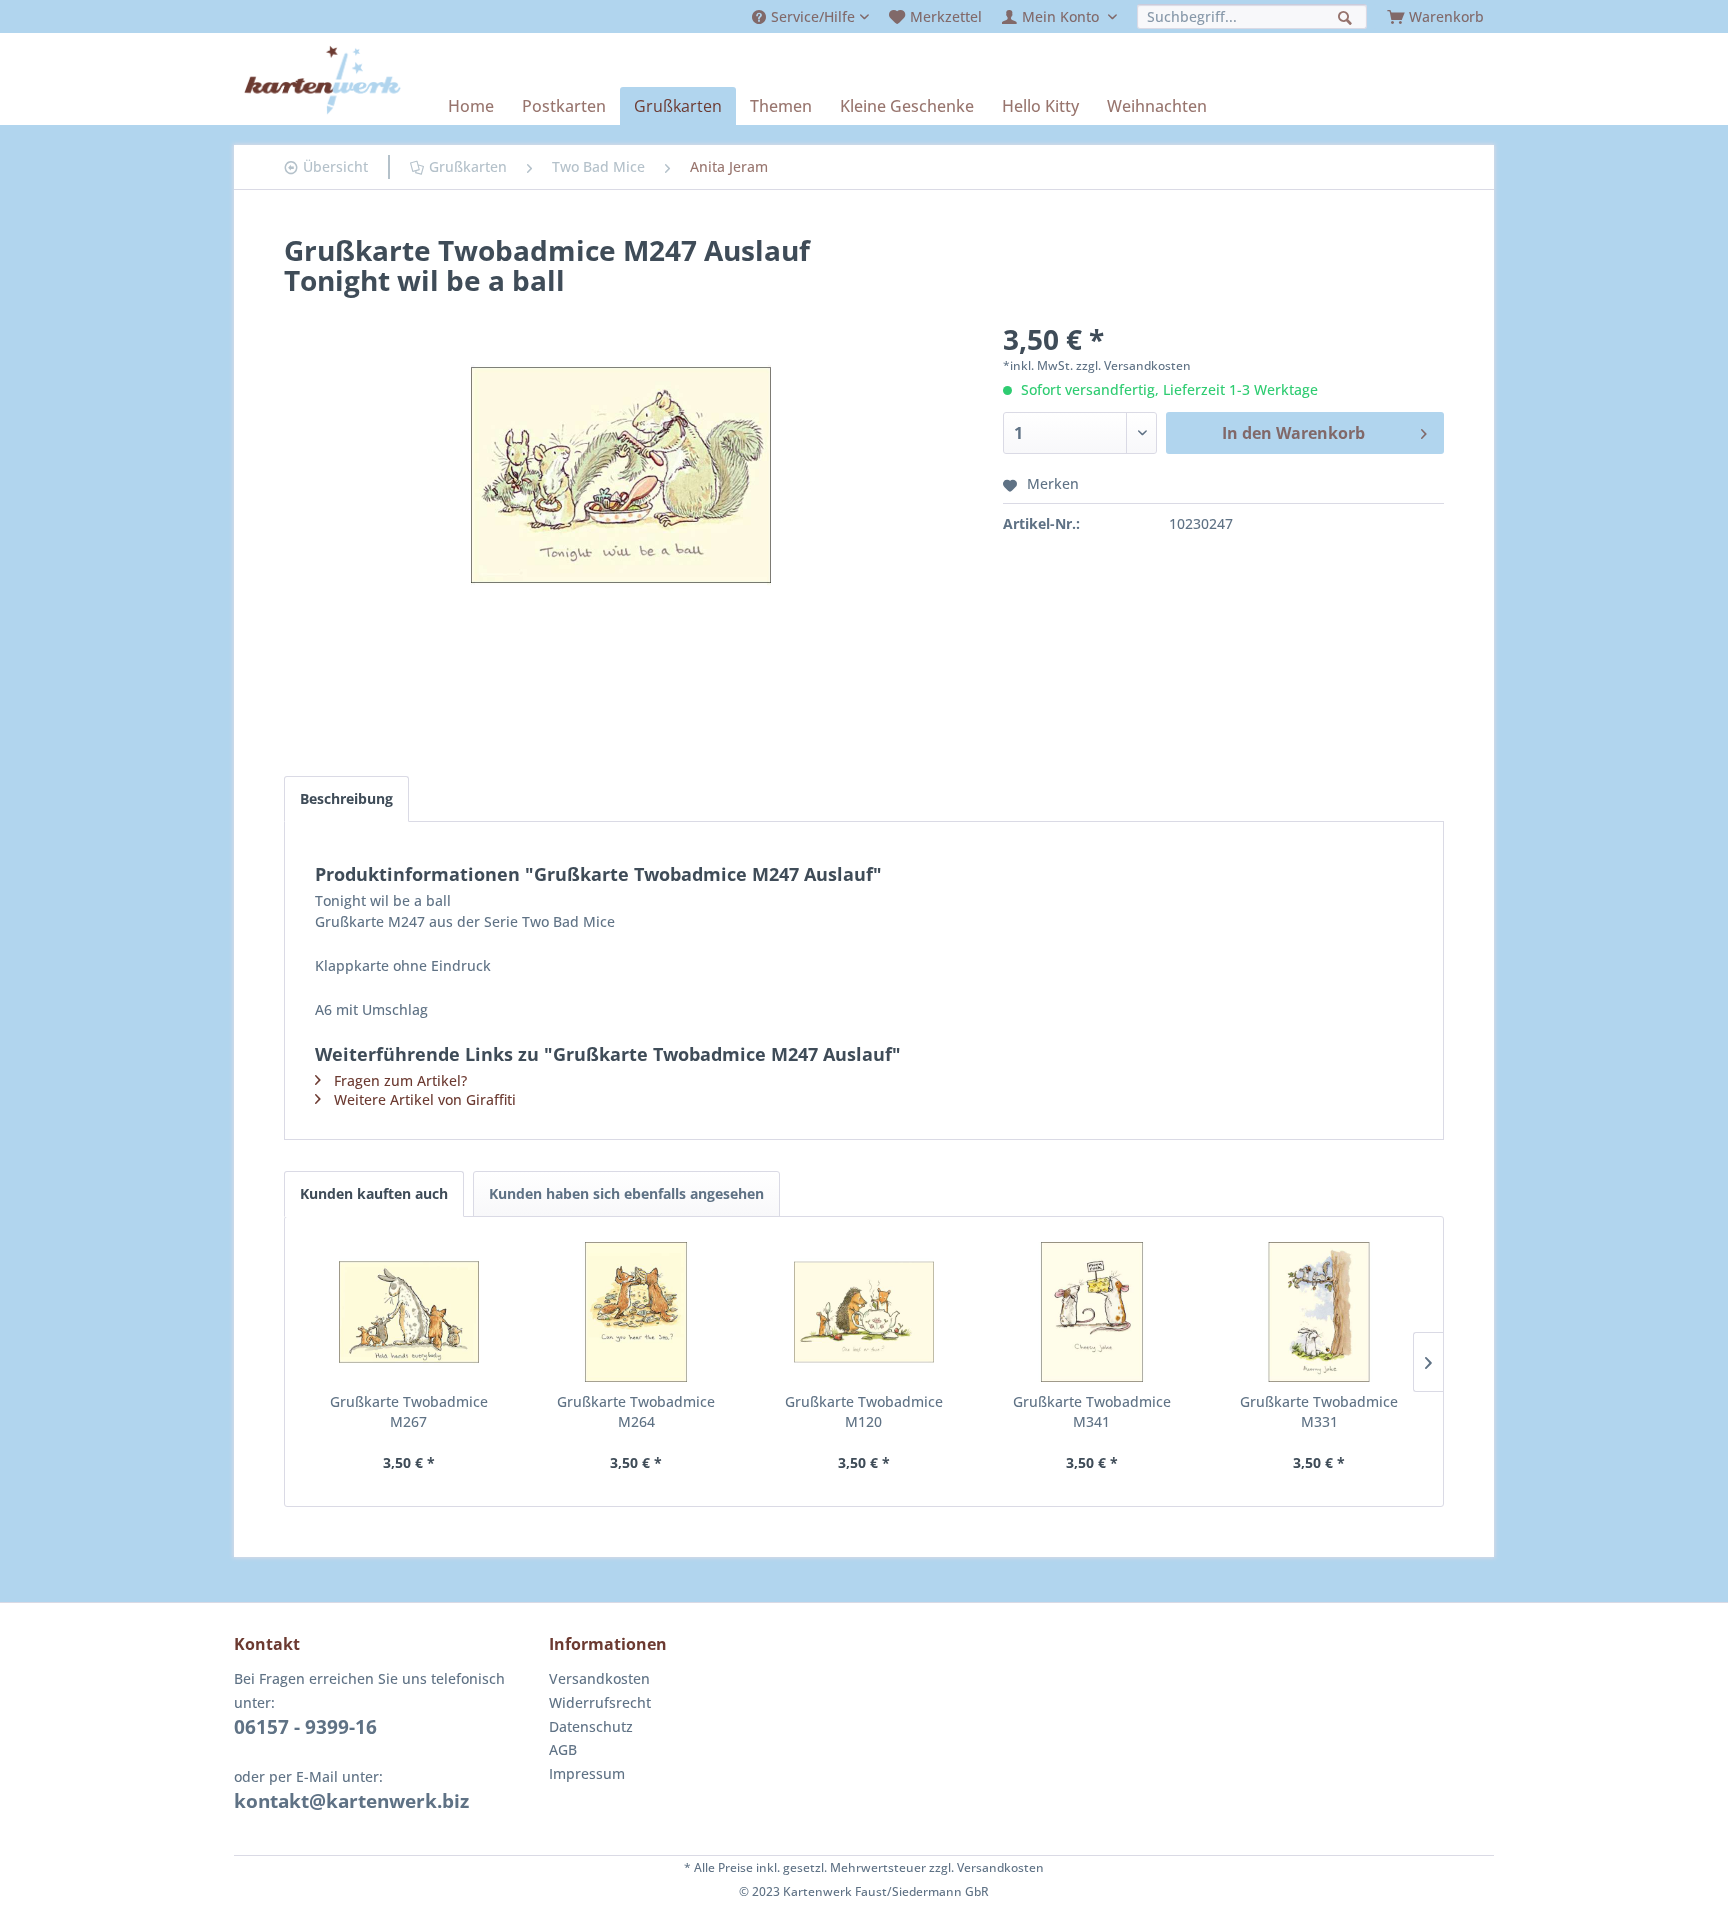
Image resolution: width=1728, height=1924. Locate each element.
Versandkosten (599, 1678)
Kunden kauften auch (374, 1193)
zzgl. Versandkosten (1133, 365)
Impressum (587, 1773)
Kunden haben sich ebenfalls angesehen (626, 1193)
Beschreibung (346, 798)
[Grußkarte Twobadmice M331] (1319, 1312)
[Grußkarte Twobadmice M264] (637, 1312)
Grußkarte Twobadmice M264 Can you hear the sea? (636, 1412)
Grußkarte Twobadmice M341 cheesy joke (1092, 1412)
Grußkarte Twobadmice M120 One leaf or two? (864, 1412)
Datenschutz (591, 1726)
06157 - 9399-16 (305, 1727)
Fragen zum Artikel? (400, 1080)
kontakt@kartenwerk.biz (351, 1801)
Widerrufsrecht (600, 1702)
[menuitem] (810, 16)
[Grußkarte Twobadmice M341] (1092, 1312)
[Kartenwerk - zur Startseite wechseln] (322, 80)
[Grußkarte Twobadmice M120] (864, 1312)
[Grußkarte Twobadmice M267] (409, 1312)
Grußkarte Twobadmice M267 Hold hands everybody (409, 1412)
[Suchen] (1347, 15)
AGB (563, 1749)
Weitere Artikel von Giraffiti (425, 1099)
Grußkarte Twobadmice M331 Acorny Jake (1319, 1412)
